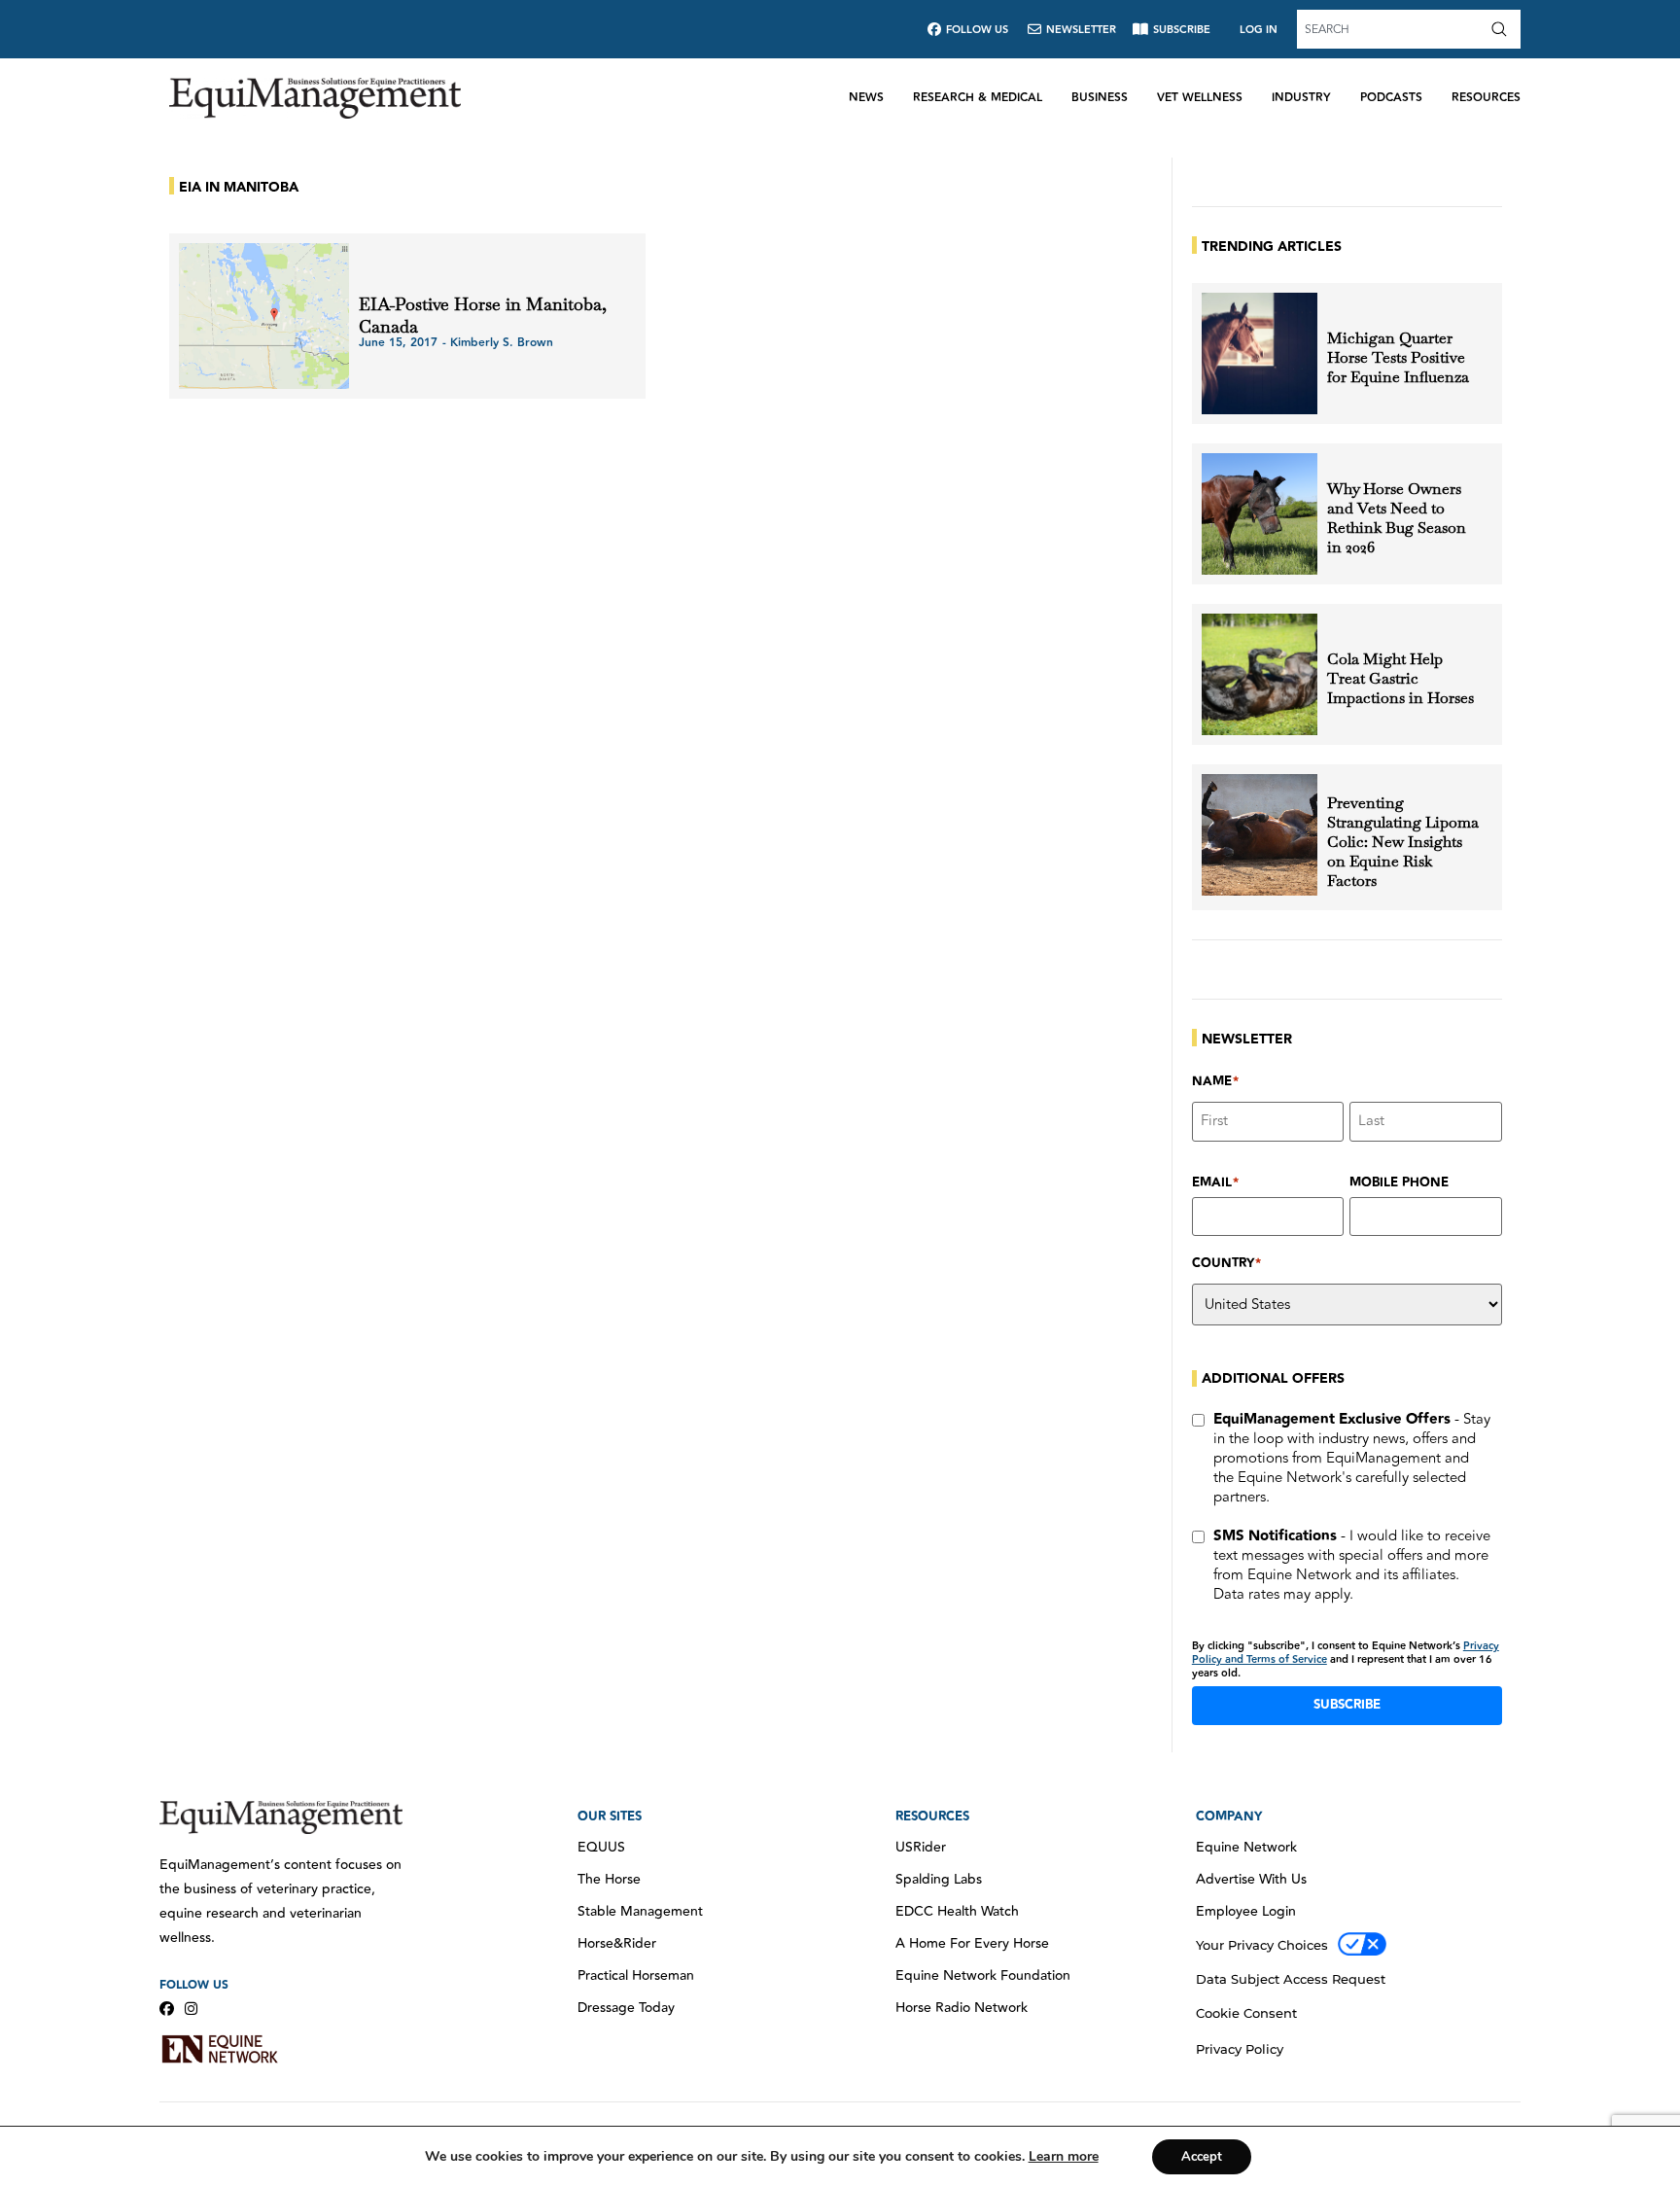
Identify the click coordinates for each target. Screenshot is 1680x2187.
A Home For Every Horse (972, 1944)
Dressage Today (626, 2008)
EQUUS (601, 1848)
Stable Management (640, 1912)
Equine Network (1246, 1848)
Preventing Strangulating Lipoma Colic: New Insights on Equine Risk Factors (1403, 842)
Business (1100, 98)
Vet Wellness (1200, 98)
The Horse (609, 1880)
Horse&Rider (617, 1944)
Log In (1259, 30)
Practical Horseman (636, 1976)
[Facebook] (167, 2009)
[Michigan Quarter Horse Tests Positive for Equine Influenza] (1260, 353)
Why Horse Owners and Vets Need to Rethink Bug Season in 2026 (1397, 518)
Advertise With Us (1251, 1880)
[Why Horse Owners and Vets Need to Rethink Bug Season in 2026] (1260, 514)
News (866, 98)
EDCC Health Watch (957, 1912)
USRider (921, 1848)
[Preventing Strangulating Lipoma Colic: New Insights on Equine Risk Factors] (1260, 835)
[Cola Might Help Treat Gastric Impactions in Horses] (1260, 674)
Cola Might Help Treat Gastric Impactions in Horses (1400, 679)
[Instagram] (191, 2009)
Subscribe (1347, 1705)
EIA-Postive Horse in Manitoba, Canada (483, 315)
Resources (1486, 98)
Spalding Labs (939, 1880)
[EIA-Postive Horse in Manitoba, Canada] (264, 316)
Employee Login (1246, 1912)
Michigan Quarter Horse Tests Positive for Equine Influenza (1398, 358)
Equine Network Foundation (983, 1976)
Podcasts (1391, 98)
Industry (1301, 98)
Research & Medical (978, 98)
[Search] (1503, 29)
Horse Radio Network (962, 2008)
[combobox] (1391, 29)
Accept (1202, 2157)
